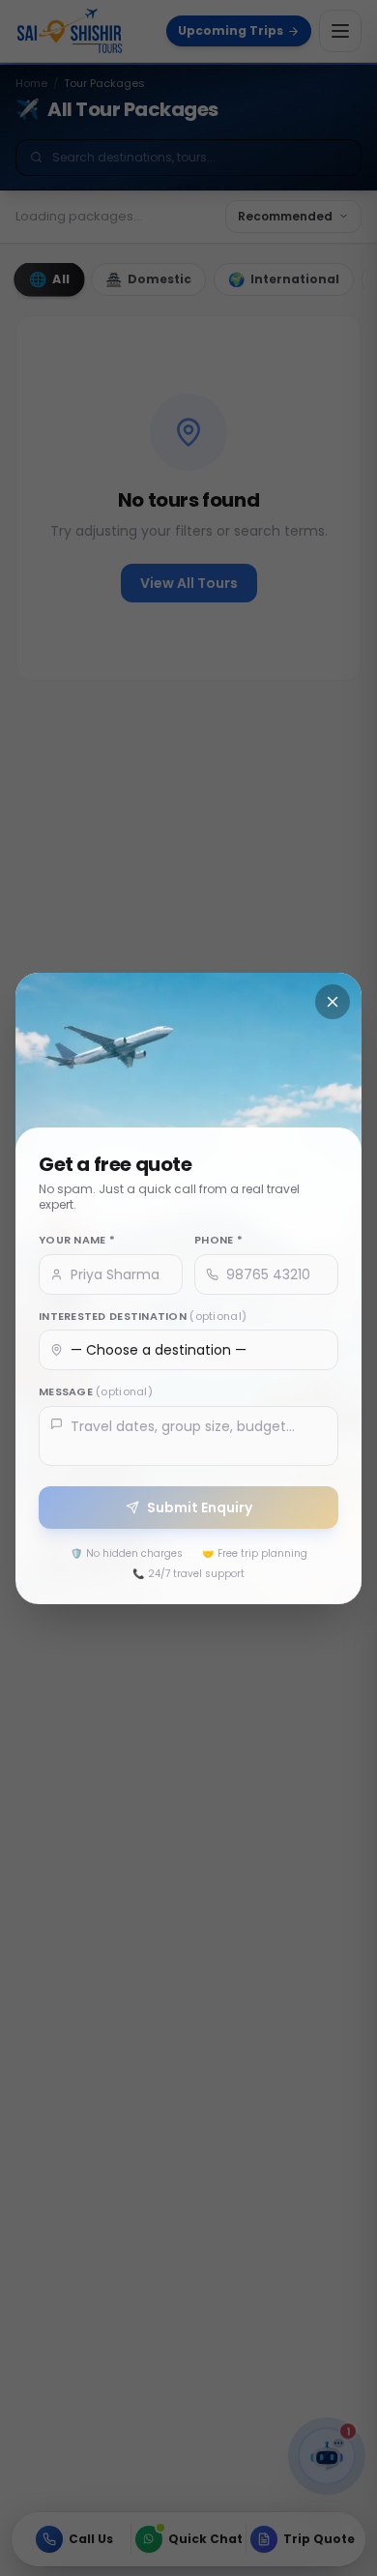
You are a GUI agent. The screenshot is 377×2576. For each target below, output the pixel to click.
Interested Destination (143, 1315)
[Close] (333, 1002)
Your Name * (77, 1240)
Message (96, 1391)
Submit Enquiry (200, 1507)
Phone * (218, 1240)
